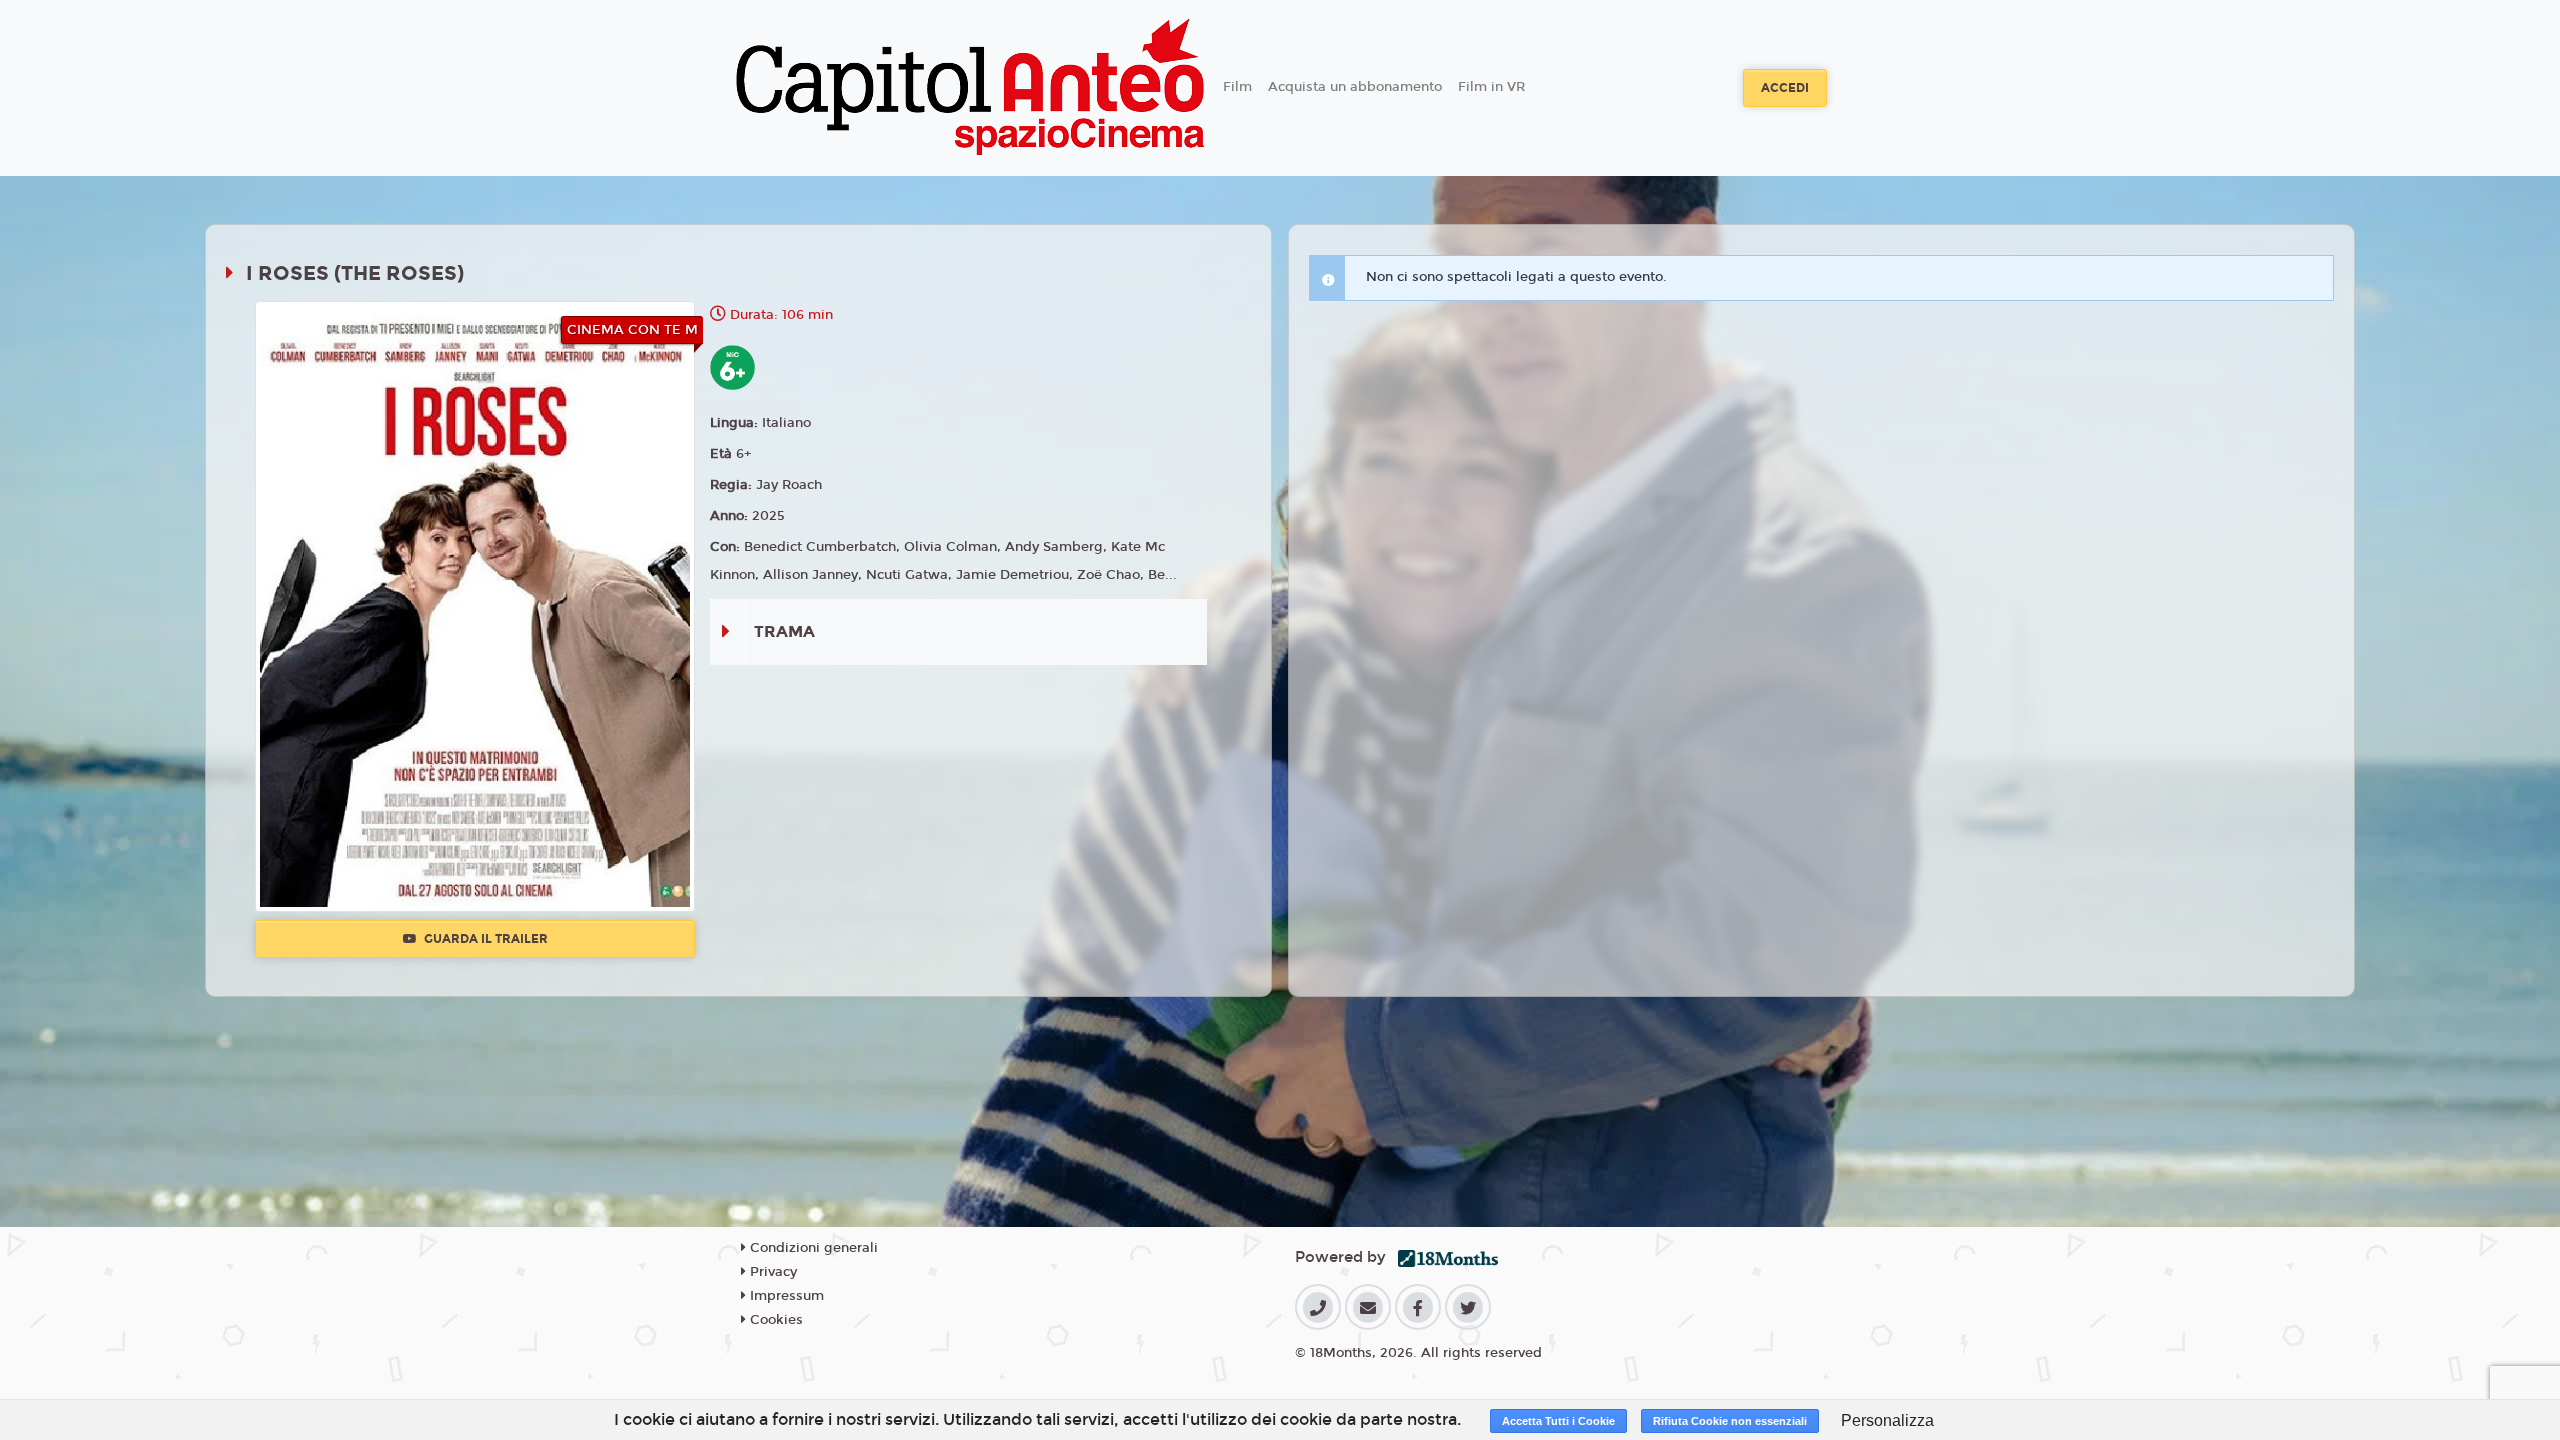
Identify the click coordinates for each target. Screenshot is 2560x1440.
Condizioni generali (812, 1248)
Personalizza (1887, 1420)
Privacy (771, 1272)
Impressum (785, 1296)
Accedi (1785, 88)
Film (1237, 87)
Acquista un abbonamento (1355, 87)
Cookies (774, 1320)
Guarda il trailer (484, 939)
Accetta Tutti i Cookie (1558, 1421)
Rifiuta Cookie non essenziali (1730, 1421)
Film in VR (1491, 87)
